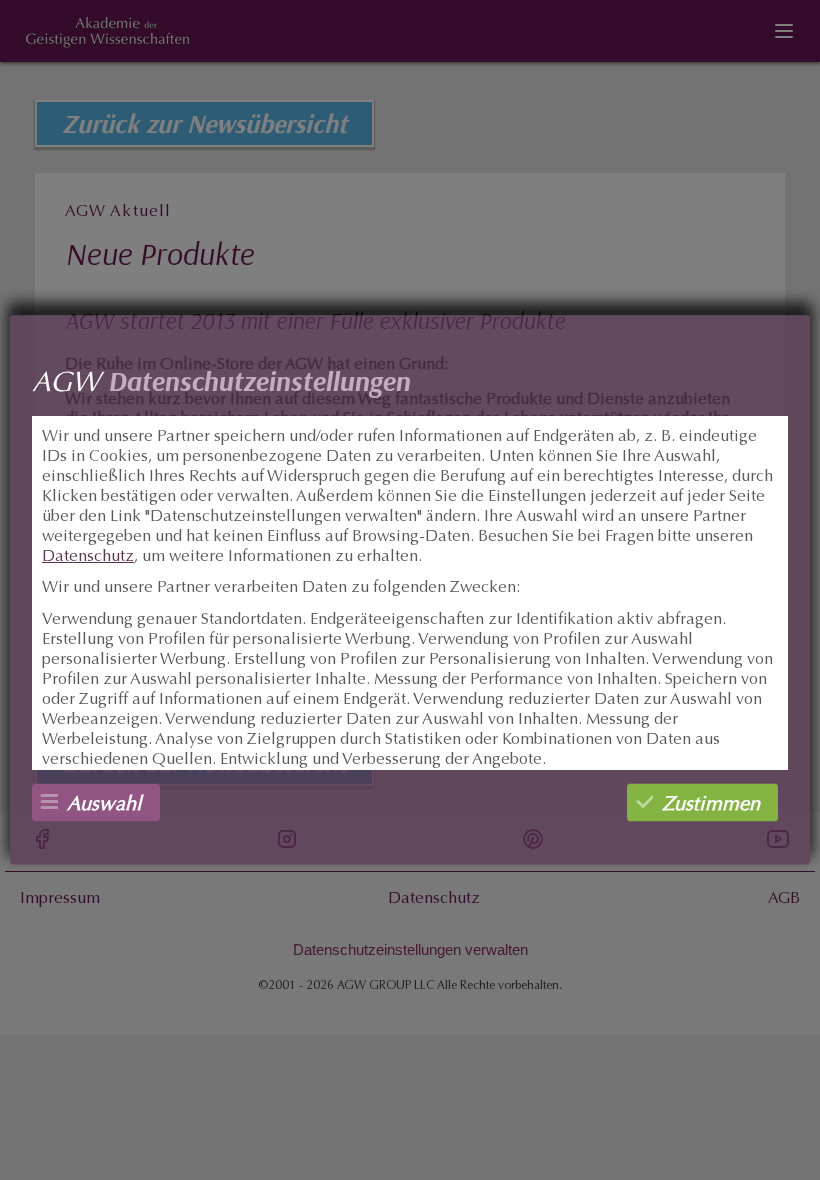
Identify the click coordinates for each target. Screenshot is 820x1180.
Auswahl (104, 805)
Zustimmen (711, 805)
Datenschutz (88, 557)
